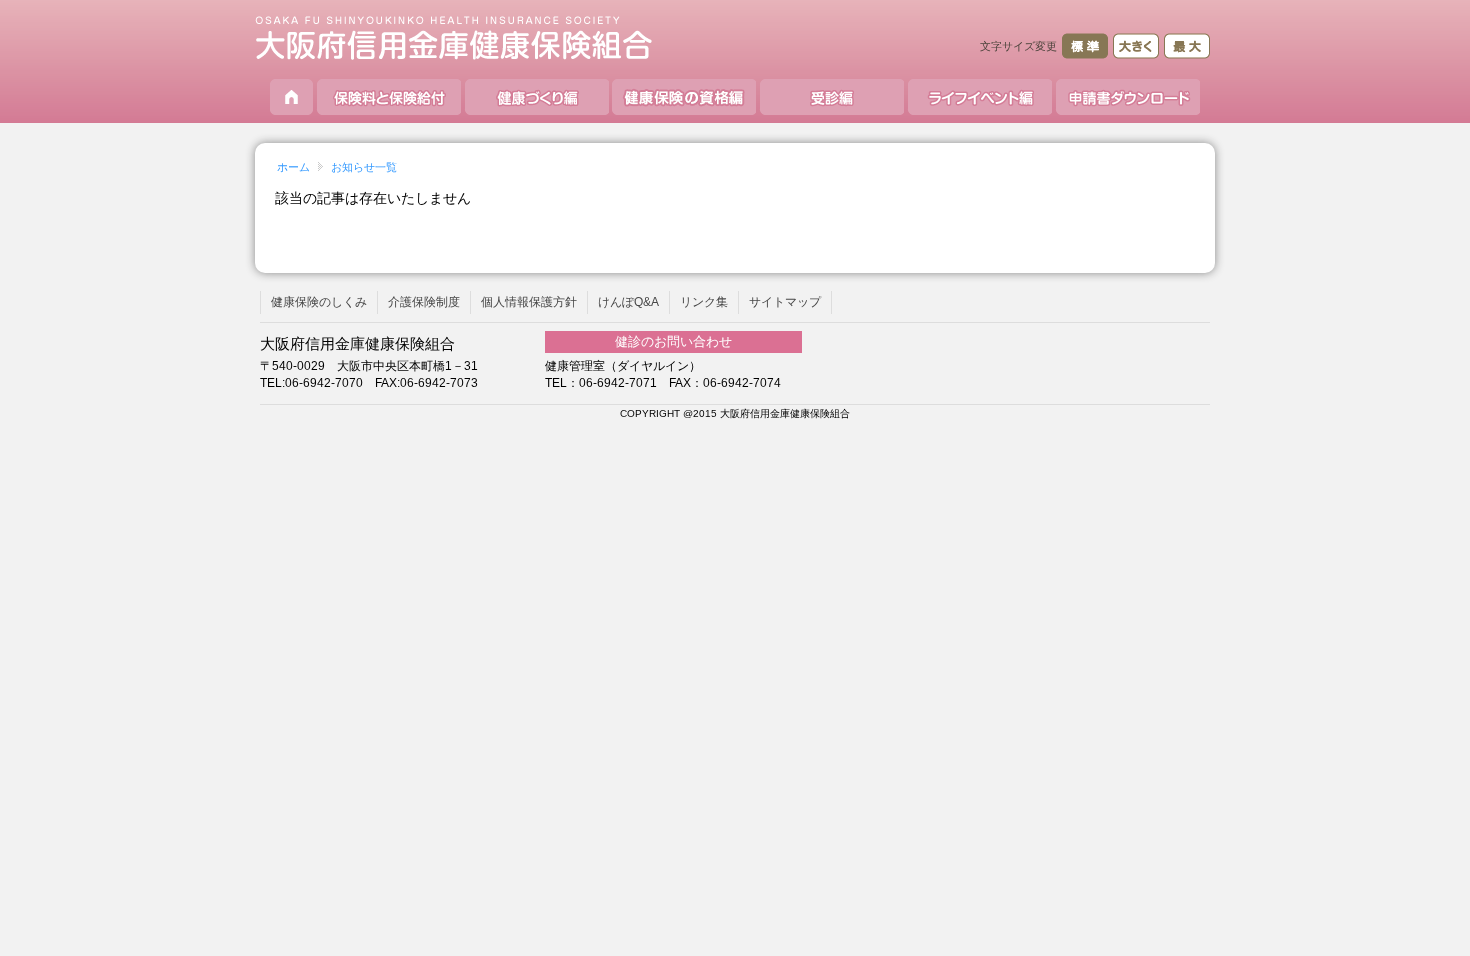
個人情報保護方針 (529, 302)
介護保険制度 (424, 302)
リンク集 (704, 302)
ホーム (293, 167)
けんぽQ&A (628, 302)
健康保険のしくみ (319, 302)
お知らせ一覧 (364, 167)
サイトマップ (785, 302)
